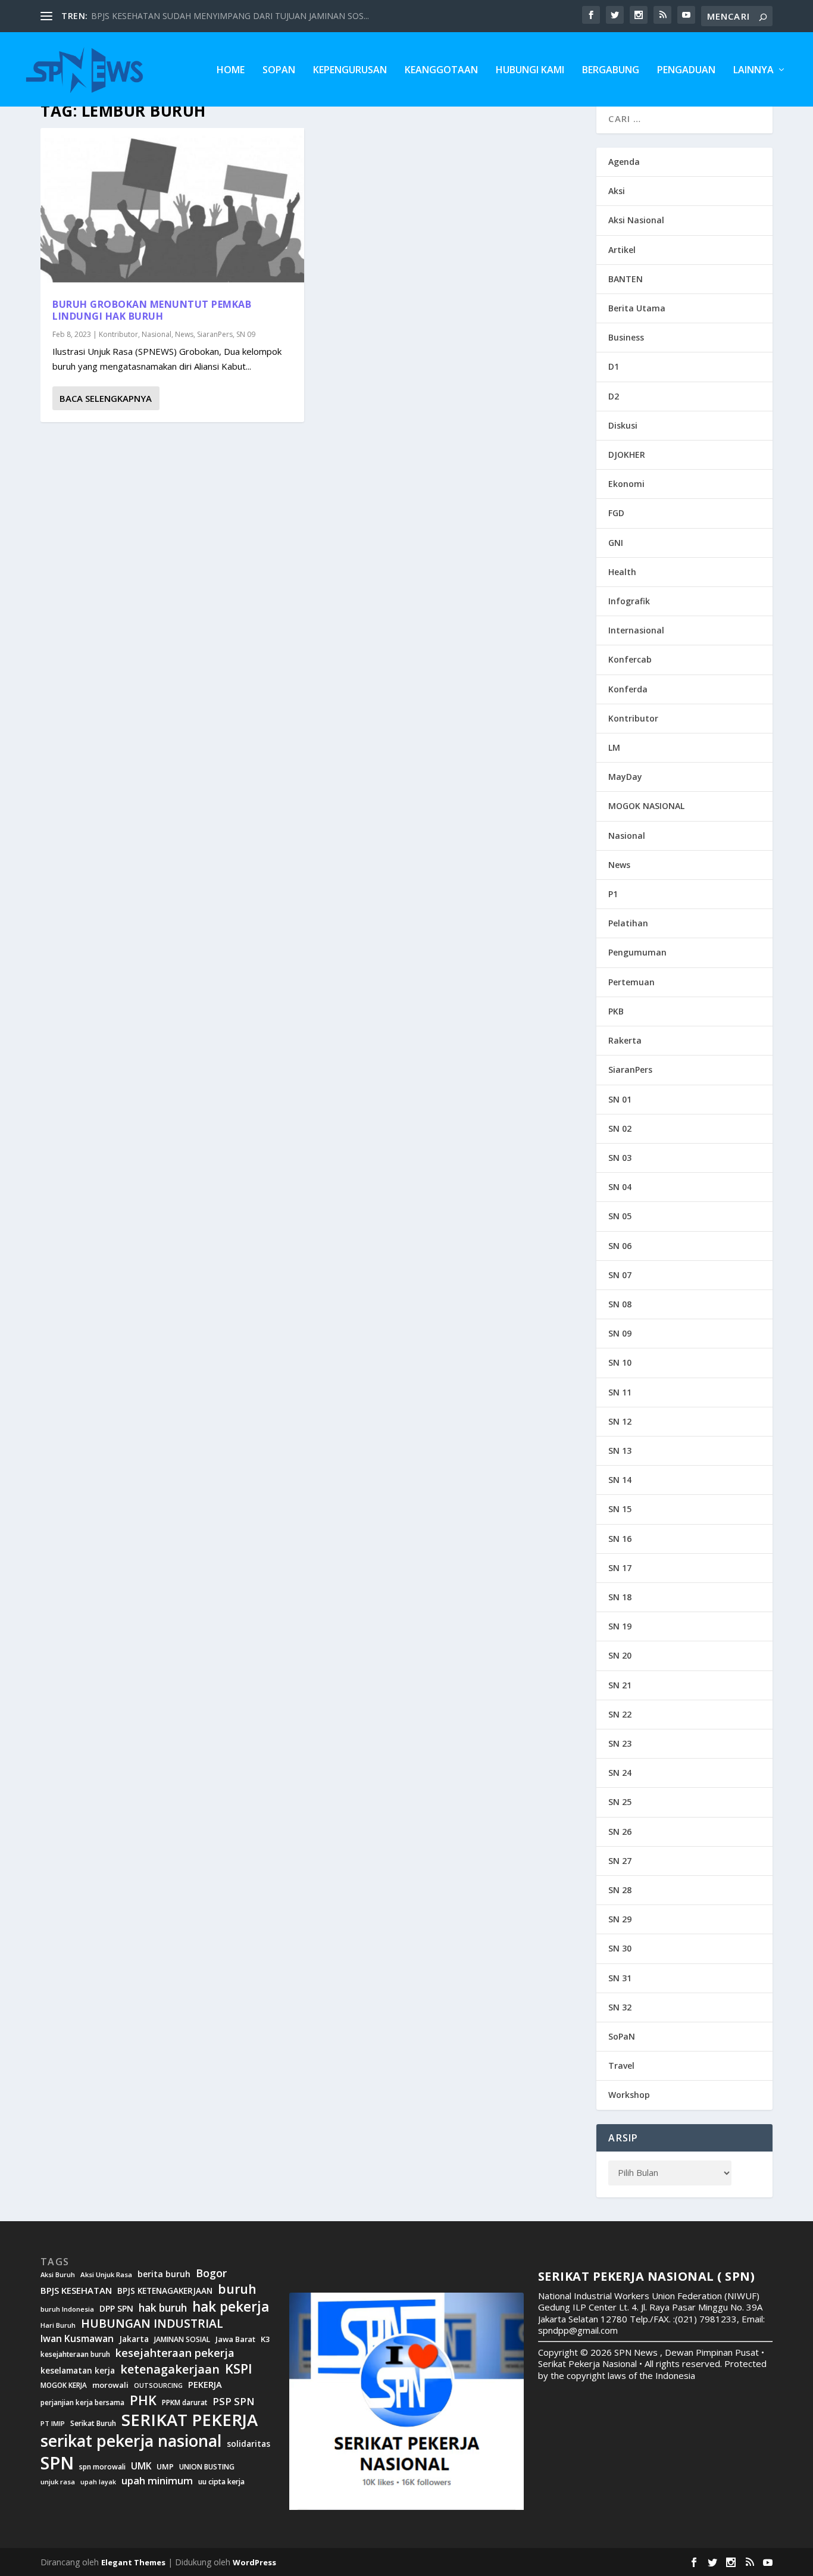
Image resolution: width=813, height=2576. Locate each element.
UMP (165, 2467)
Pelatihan (628, 923)
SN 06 (620, 1246)
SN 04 (620, 1187)
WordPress (254, 2562)
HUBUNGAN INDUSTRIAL (152, 2323)
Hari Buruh (58, 2325)
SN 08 (620, 1304)
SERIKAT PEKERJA (190, 2420)
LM (614, 747)
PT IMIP (53, 2424)
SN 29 (620, 1919)
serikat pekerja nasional (131, 2441)
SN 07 (620, 1275)
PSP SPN (233, 2401)
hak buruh (163, 2308)
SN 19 (620, 1626)
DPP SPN (116, 2309)
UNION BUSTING (207, 2467)
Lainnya (753, 71)
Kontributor (118, 334)
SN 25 (620, 1802)
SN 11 (620, 1392)
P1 (613, 894)
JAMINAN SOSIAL (182, 2340)
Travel (621, 2066)
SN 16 (620, 1539)
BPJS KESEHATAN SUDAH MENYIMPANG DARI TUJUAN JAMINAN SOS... (230, 16)
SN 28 (620, 1890)
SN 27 (620, 1861)
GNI (616, 543)
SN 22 (620, 1714)
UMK (141, 2466)
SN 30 (620, 1948)
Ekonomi (626, 484)
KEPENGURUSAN (350, 71)
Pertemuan (631, 982)
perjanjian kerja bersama (82, 2402)
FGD (616, 513)
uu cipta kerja (221, 2482)
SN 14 (620, 1480)
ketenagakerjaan (170, 2369)
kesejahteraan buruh (75, 2354)
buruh (237, 2289)
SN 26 (620, 1832)
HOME (231, 71)
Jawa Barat (235, 2339)
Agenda (624, 162)
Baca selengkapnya (106, 398)
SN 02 (620, 1128)
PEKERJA (205, 2385)
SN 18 (620, 1597)
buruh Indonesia (67, 2309)
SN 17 (620, 1568)
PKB (616, 1011)
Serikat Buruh (93, 2424)
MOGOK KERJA (64, 2385)
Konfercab (630, 659)
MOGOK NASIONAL (646, 806)
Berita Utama (637, 308)
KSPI (239, 2369)
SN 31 (620, 1978)
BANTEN (626, 279)
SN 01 (620, 1099)
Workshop (629, 2095)
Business (626, 337)
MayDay (625, 777)
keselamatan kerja (78, 2371)
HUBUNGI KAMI (530, 71)
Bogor (211, 2273)
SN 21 (620, 1685)
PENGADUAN (686, 71)
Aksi (617, 191)
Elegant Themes (133, 2562)
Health (622, 572)
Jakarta (134, 2339)
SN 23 (620, 1743)
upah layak (98, 2482)
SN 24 (620, 1773)
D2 (614, 396)
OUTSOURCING (158, 2386)
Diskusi (623, 425)
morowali (110, 2385)
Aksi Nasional (636, 220)
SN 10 (620, 1362)
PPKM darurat (185, 2402)
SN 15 (620, 1509)
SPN (57, 2463)
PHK (143, 2400)
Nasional (157, 334)
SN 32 (620, 2007)
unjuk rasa (58, 2482)
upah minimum (157, 2481)
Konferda (628, 689)
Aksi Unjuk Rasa (106, 2275)
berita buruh (164, 2274)
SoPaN (279, 71)
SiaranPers (215, 334)
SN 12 (620, 1421)
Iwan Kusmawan (77, 2339)
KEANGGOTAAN (441, 71)
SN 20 (620, 1655)
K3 (265, 2339)
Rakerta (625, 1040)
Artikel (622, 250)
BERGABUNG (611, 71)
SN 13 (620, 1451)
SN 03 (620, 1158)
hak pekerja (231, 2307)
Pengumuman (637, 952)
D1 (614, 366)
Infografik (629, 601)
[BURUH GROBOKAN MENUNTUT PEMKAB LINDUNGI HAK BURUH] (172, 207)
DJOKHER (627, 455)
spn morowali (102, 2467)
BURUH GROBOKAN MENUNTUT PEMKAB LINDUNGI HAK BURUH (152, 310)
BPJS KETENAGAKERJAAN (165, 2291)
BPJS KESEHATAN (76, 2291)
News (184, 334)
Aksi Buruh (58, 2275)
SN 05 (620, 1216)
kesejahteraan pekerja (175, 2353)
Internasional (636, 630)
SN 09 (246, 334)
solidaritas (248, 2444)
